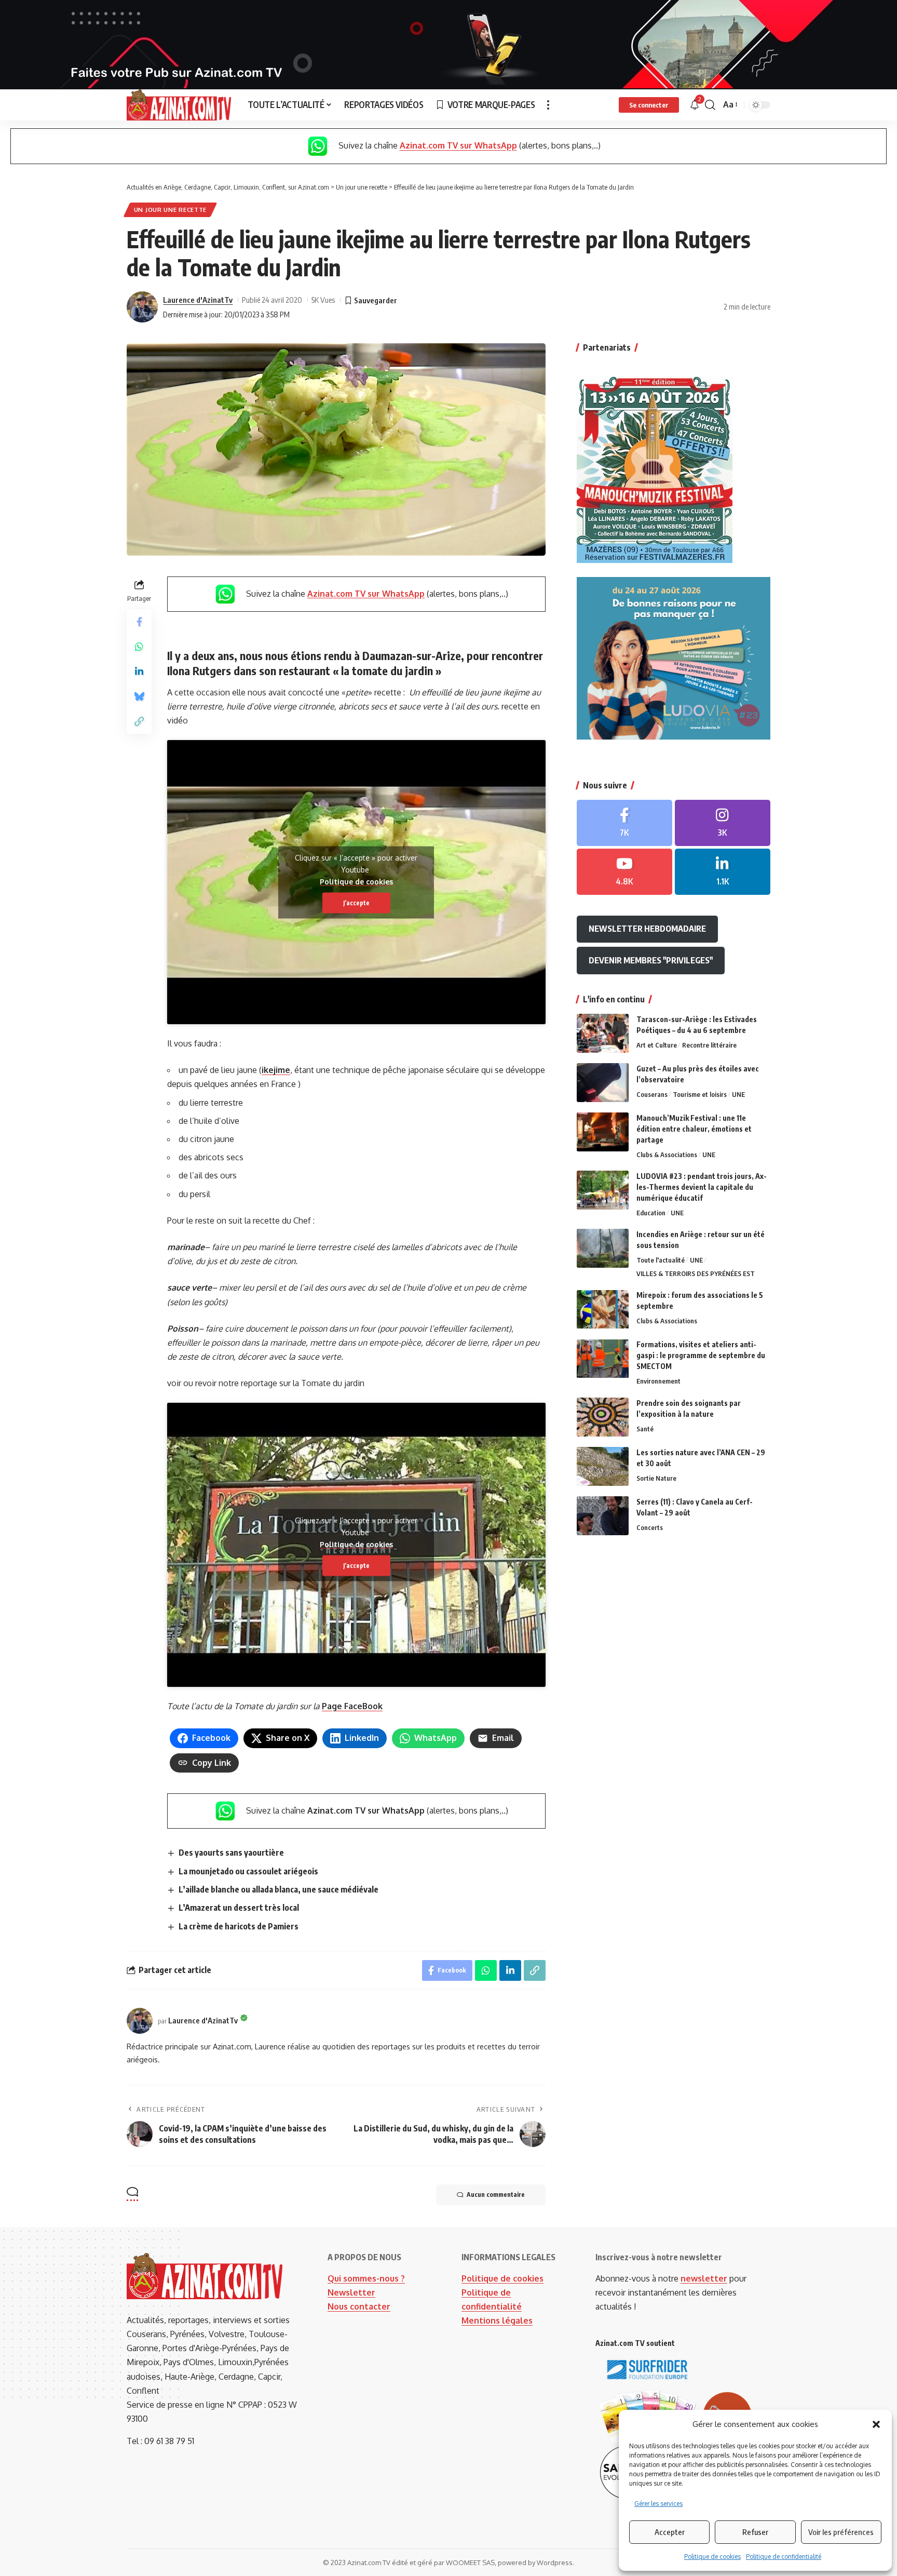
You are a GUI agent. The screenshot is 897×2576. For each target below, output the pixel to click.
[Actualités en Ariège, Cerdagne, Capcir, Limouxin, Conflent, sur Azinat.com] (179, 105)
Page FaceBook (352, 1706)
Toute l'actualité (661, 1260)
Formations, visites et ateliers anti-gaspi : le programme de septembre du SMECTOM (701, 1356)
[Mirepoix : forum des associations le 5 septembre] (603, 1310)
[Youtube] (624, 872)
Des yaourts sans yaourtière (231, 1853)
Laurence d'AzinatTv (198, 300)
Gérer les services (658, 2504)
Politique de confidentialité (784, 2557)
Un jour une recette (170, 210)
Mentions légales (497, 2320)
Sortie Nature (656, 1478)
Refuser (755, 2532)
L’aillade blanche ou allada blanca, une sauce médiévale (278, 1889)
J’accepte (356, 902)
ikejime (276, 1070)
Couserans (652, 1094)
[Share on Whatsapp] (139, 646)
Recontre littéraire (709, 1045)
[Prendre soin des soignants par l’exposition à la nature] (603, 1417)
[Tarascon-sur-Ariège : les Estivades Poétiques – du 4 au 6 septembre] (603, 1033)
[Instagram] (723, 823)
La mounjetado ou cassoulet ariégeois (248, 1871)
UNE (738, 1094)
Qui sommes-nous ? (366, 2278)
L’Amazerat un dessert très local (239, 1908)
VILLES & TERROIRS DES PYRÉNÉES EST (696, 1274)
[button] (876, 2424)
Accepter (670, 2532)
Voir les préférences (841, 2532)
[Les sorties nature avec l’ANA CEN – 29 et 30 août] (603, 1466)
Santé (645, 1429)
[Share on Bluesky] (139, 696)
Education (651, 1213)
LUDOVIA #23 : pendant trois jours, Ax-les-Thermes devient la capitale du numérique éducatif (702, 1187)
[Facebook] (624, 823)
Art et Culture (657, 1045)
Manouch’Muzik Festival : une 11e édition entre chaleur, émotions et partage (694, 1129)
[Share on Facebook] (139, 621)
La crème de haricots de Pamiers (239, 1926)
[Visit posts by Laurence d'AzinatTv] (142, 307)
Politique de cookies (712, 2557)
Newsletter (351, 2292)
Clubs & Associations (667, 1155)
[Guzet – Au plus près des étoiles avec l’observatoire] (603, 1083)
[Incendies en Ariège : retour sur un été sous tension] (603, 1248)
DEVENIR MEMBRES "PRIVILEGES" (651, 960)
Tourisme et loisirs (700, 1094)
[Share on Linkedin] (139, 671)
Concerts (650, 1527)
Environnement (658, 1381)
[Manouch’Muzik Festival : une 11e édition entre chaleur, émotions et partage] (603, 1132)
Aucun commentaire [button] (496, 2195)
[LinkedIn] (723, 872)
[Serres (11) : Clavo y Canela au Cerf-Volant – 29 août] (603, 1516)
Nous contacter (359, 2306)
